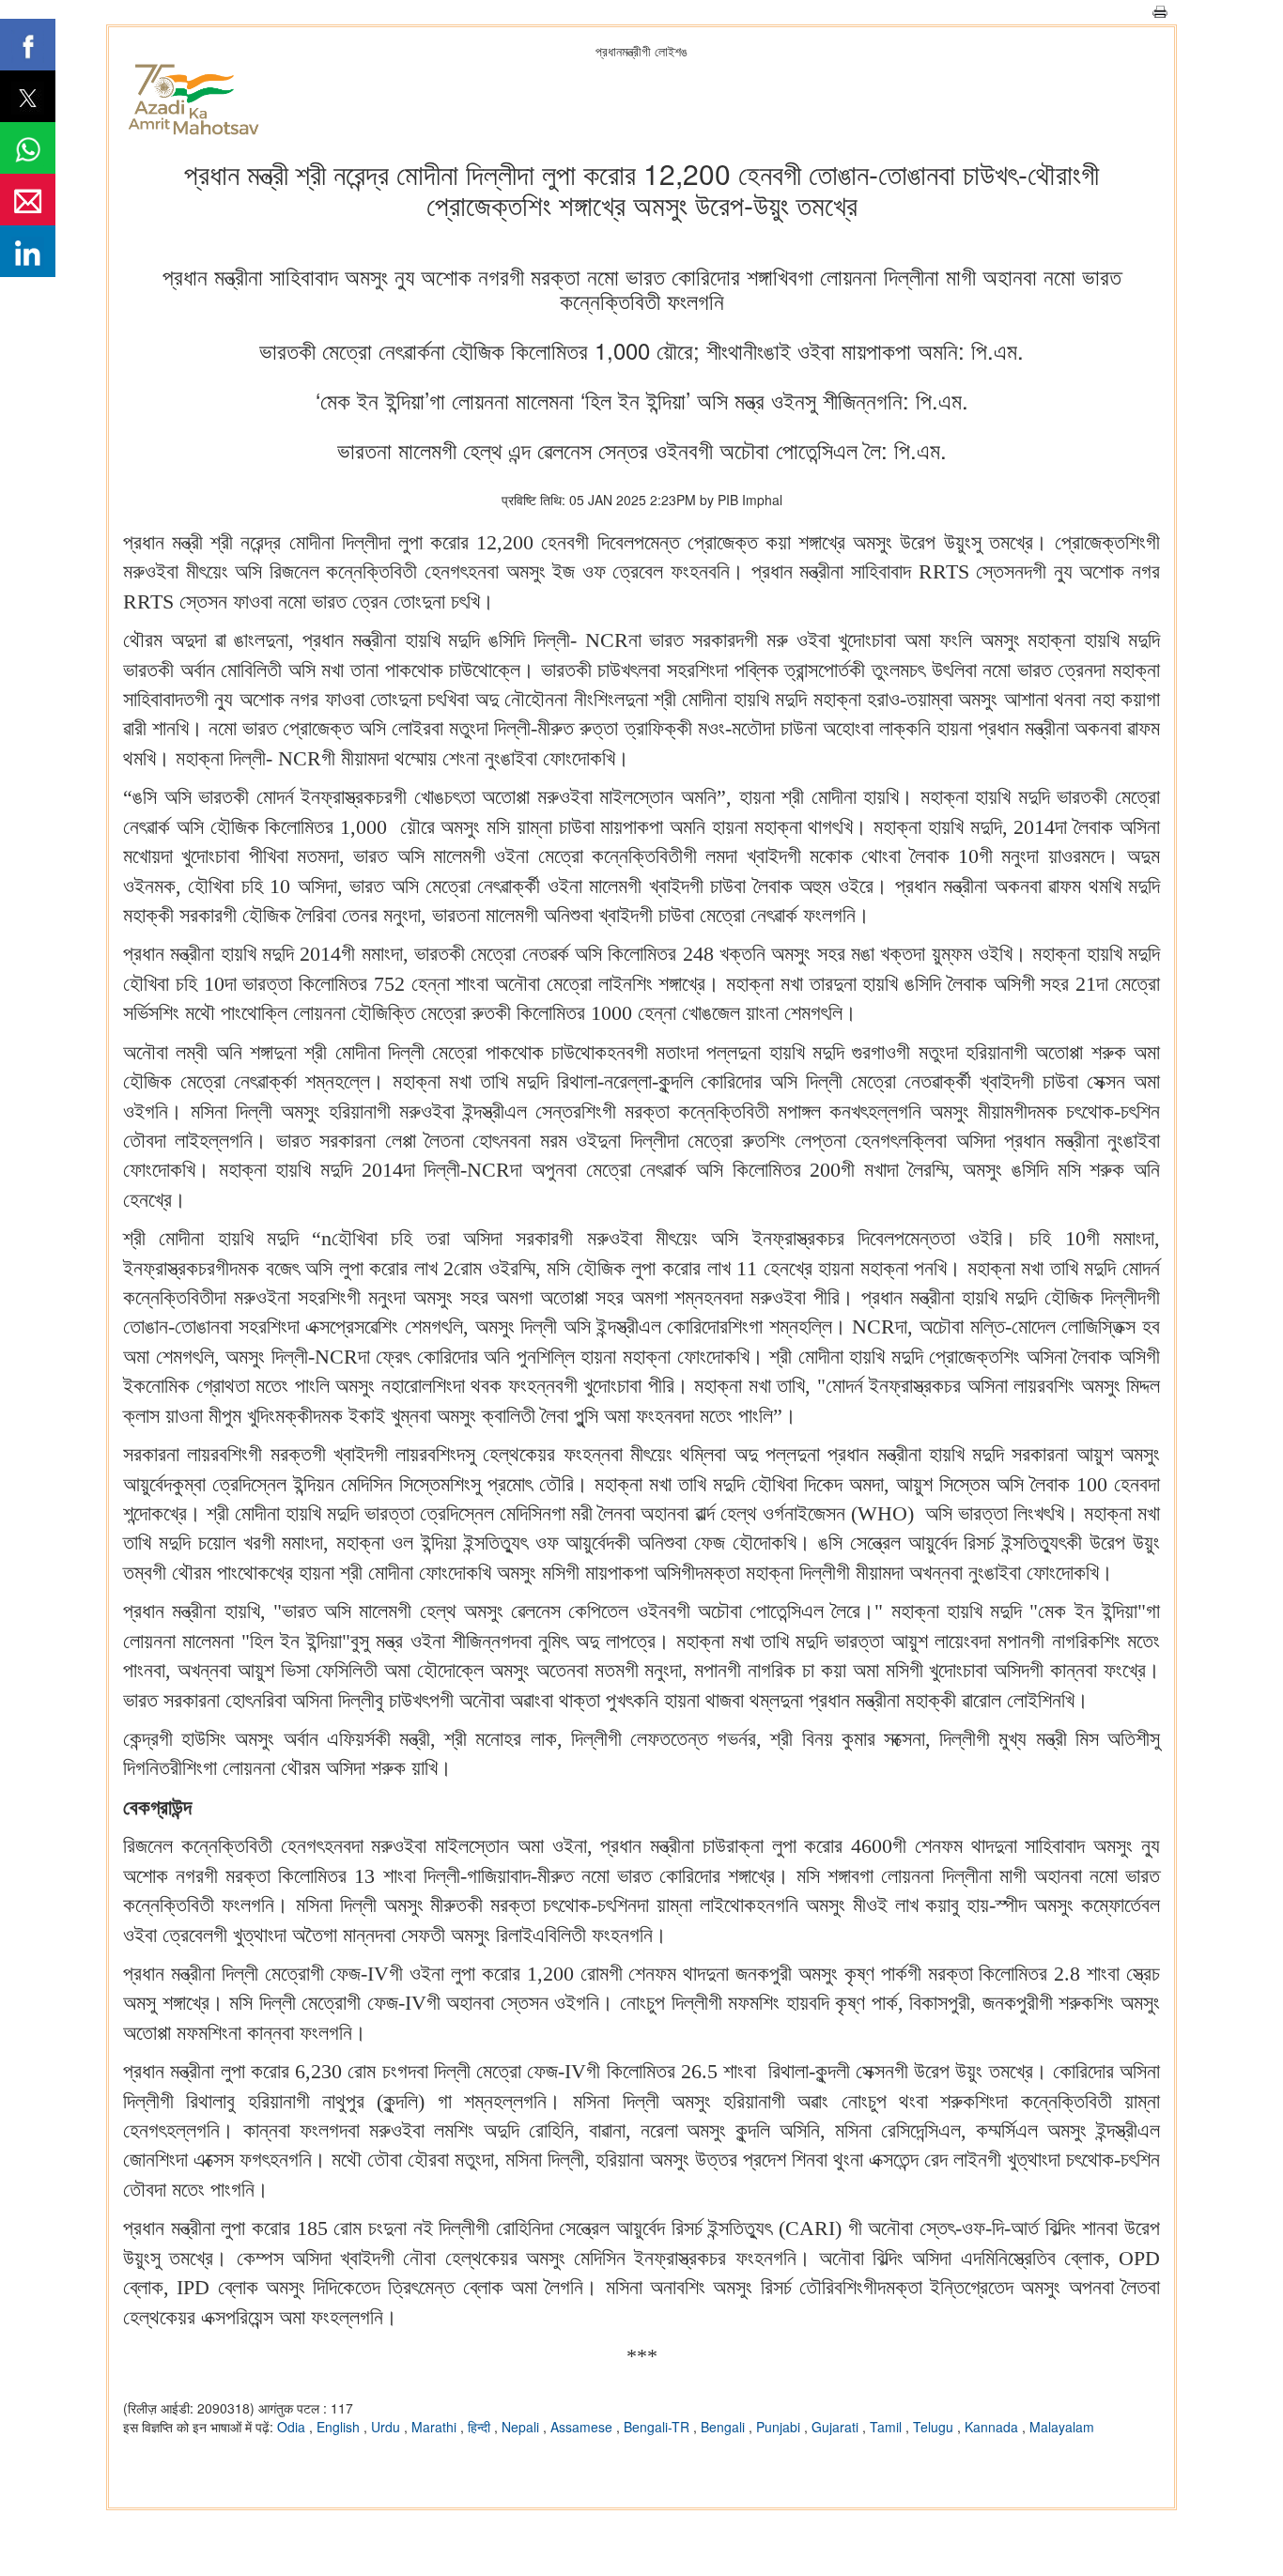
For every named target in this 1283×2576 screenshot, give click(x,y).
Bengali (725, 2427)
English (340, 2427)
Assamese (583, 2427)
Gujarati (837, 2427)
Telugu (935, 2427)
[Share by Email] (28, 200)
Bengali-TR (658, 2427)
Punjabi (780, 2427)
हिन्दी (481, 2427)
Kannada (993, 2427)
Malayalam (1062, 2427)
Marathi (436, 2427)
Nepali (522, 2427)
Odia (293, 2427)
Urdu (387, 2427)
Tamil (888, 2427)
